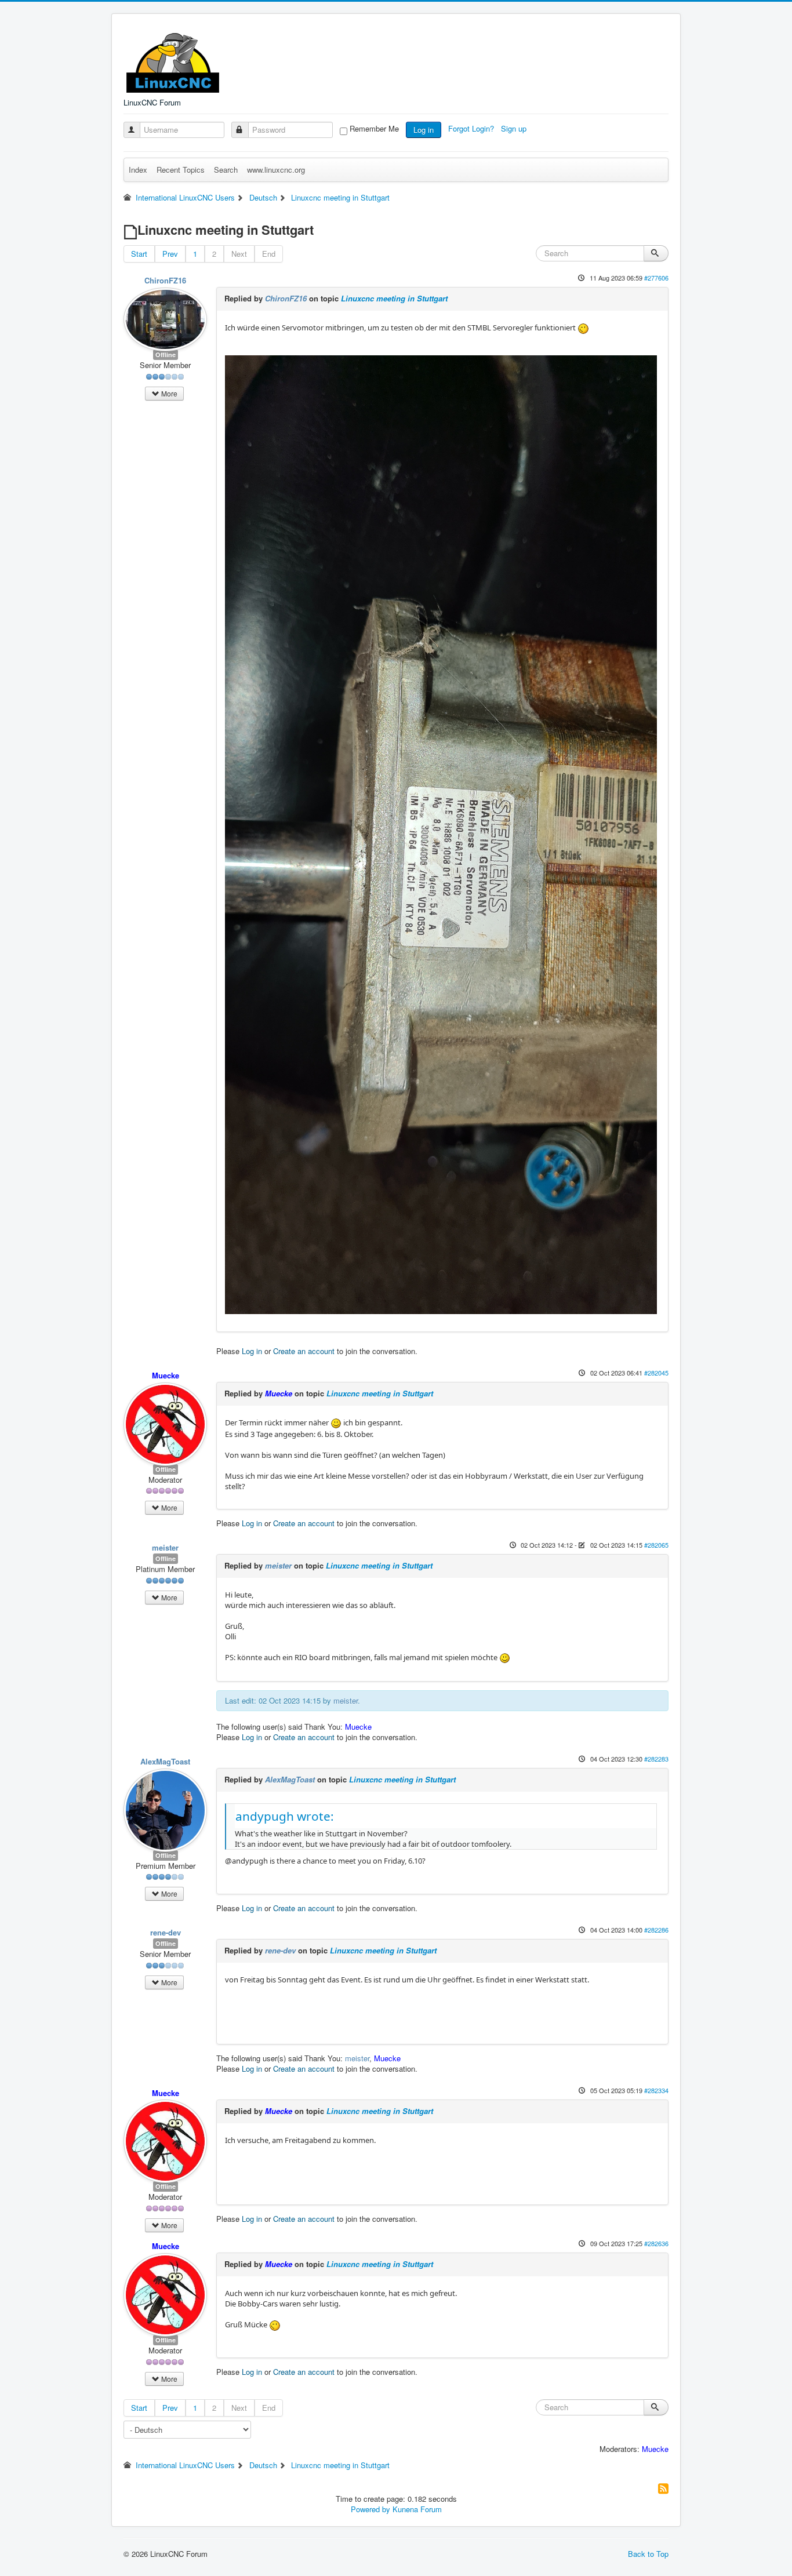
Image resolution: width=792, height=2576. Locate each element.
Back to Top (648, 2554)
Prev (170, 254)
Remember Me (374, 129)
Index (138, 170)
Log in (424, 130)
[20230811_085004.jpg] (441, 834)
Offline (166, 354)
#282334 (656, 2090)
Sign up (515, 128)
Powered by (370, 2509)
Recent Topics (181, 170)
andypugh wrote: (285, 1816)
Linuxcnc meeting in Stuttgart (394, 298)
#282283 (656, 1759)
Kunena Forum (417, 2509)
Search (226, 170)
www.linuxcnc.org (276, 170)
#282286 (656, 1930)
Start (139, 254)
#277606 (656, 278)
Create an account (304, 1351)
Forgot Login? (472, 128)
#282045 (656, 1373)
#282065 (656, 1545)
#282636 (656, 2243)
